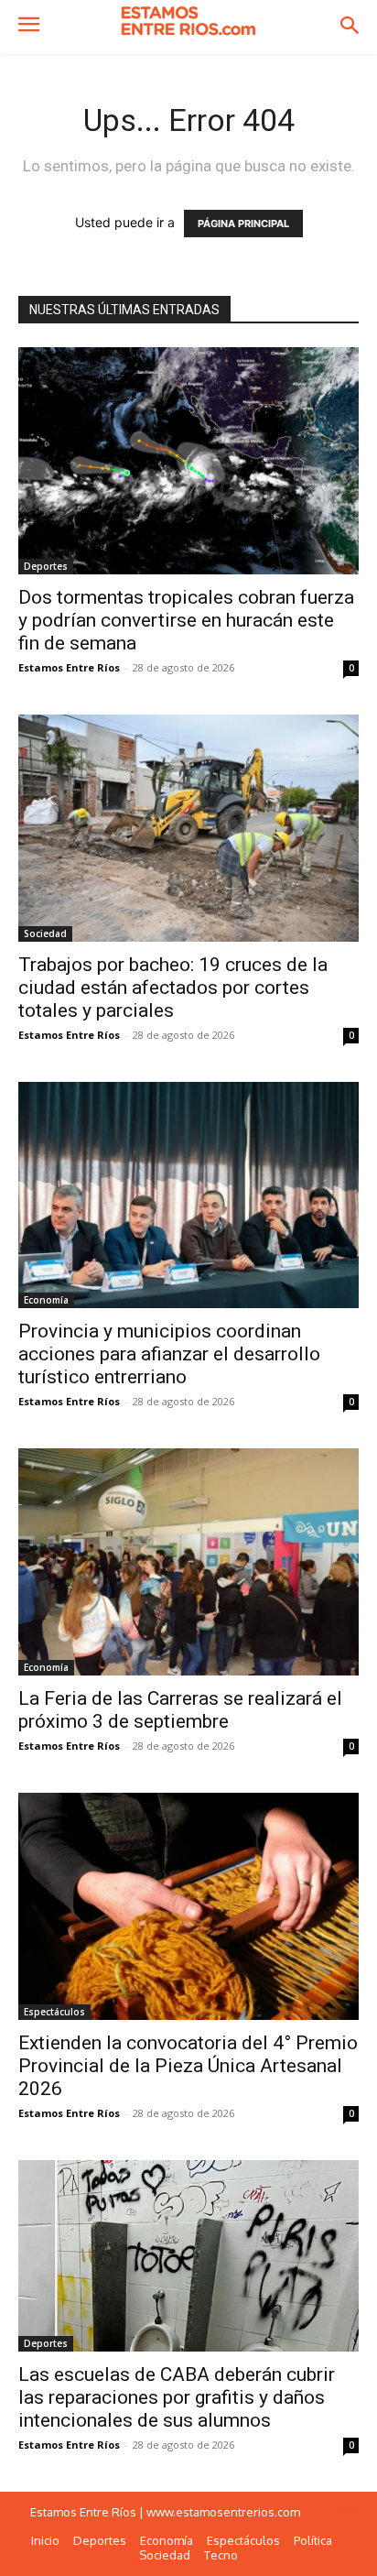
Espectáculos (54, 2012)
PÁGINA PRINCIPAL (243, 224)
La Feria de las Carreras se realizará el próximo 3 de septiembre (180, 1710)
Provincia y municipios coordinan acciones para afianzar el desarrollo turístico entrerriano (169, 1354)
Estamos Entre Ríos (69, 667)
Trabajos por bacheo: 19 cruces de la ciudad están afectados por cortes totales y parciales (173, 988)
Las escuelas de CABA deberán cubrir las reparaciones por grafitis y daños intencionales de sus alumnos (177, 2397)
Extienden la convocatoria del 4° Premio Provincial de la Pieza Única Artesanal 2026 (188, 2066)
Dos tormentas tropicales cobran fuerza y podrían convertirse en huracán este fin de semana (186, 620)
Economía (46, 1300)
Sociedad (45, 933)
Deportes (46, 566)
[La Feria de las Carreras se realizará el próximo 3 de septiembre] (188, 1562)
